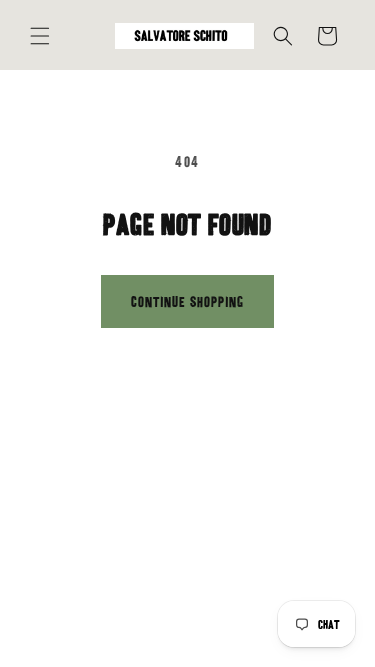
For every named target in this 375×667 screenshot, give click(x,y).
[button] (40, 36)
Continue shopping (187, 302)
